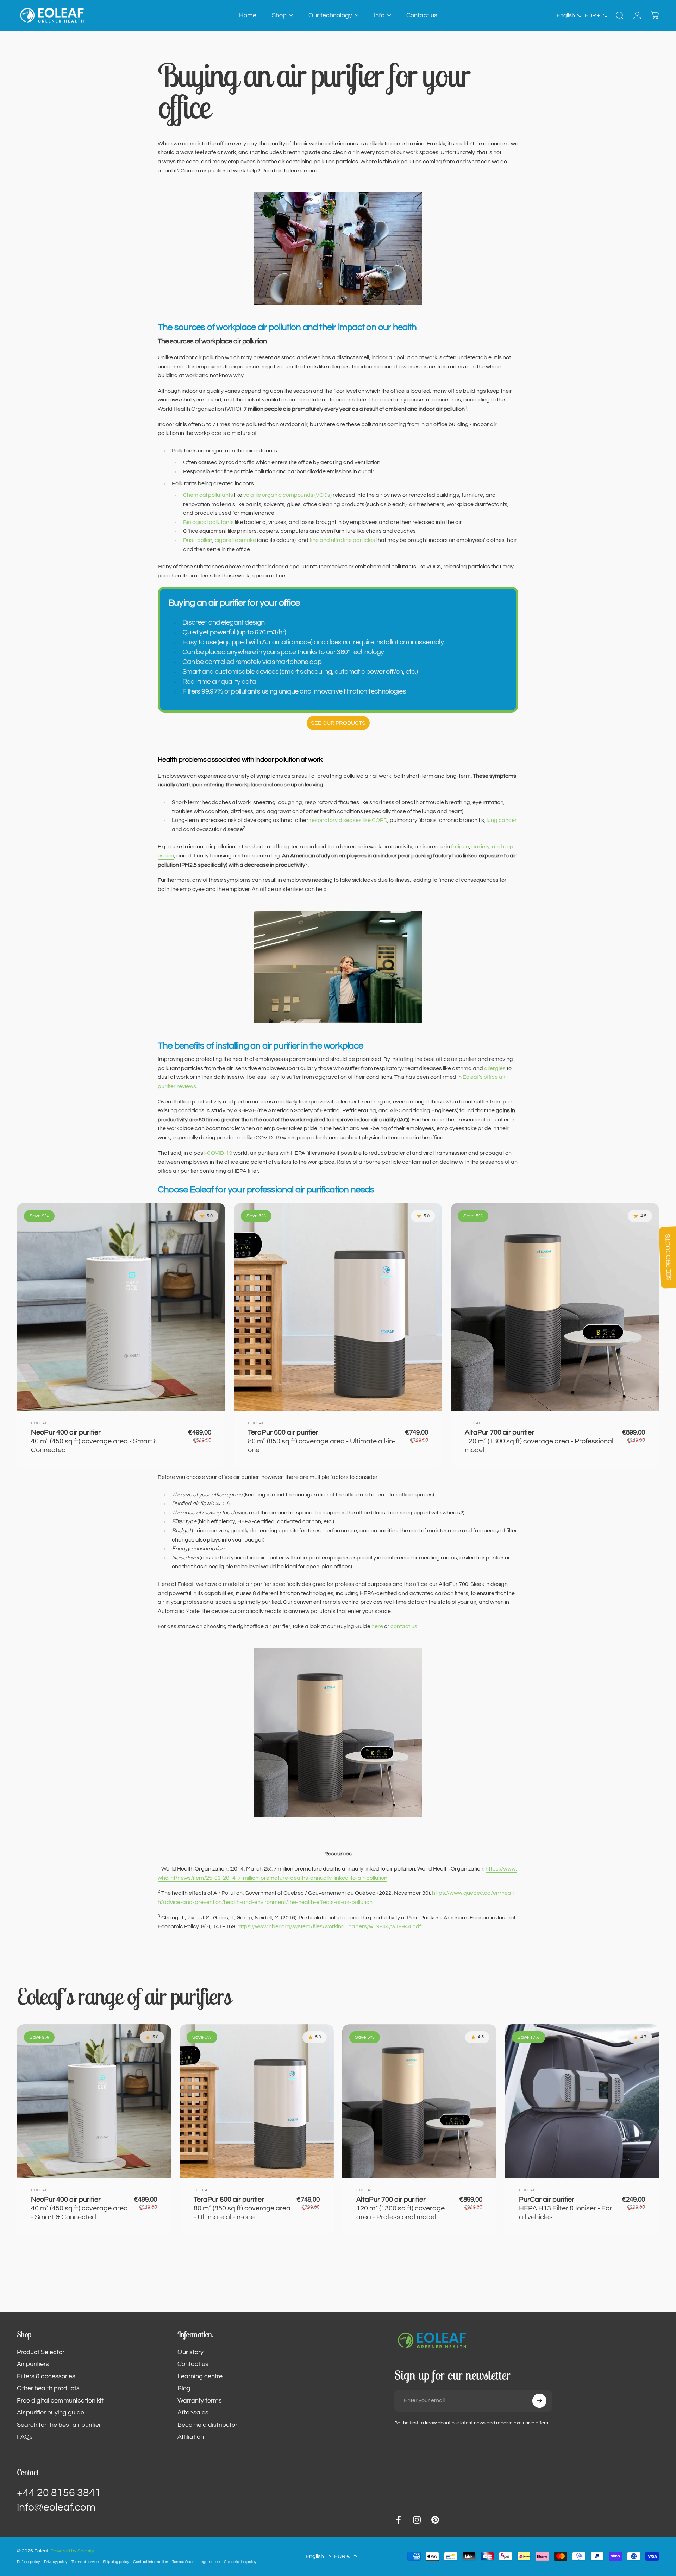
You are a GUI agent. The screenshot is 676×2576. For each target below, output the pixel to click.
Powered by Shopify (72, 2551)
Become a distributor (207, 2425)
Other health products (48, 2388)
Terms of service (85, 2562)
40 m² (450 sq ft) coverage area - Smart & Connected (95, 1441)
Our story (190, 2352)
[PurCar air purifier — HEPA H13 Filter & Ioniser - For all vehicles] (582, 2101)
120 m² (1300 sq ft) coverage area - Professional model (539, 1441)
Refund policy (28, 2562)
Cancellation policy (240, 2562)
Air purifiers (33, 2364)
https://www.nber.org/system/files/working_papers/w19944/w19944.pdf (329, 1926)
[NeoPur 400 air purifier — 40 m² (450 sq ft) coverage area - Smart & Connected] (121, 1307)
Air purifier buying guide (51, 2413)
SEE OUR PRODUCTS (338, 723)
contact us (404, 1626)
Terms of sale (183, 2562)
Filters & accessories (46, 2376)
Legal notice (209, 2562)
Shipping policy (116, 2562)
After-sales (193, 2413)
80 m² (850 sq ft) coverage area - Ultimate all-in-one (322, 1441)
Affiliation (191, 2437)
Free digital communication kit (60, 2401)
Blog (184, 2388)
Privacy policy (56, 2562)
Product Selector (41, 2352)
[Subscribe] (539, 2401)
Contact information (151, 2562)
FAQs (25, 2437)
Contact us (193, 2364)
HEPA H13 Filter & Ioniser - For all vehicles (565, 2208)
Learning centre (200, 2376)
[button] (570, 15)
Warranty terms (200, 2401)
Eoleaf (39, 1423)
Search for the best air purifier (59, 2425)
